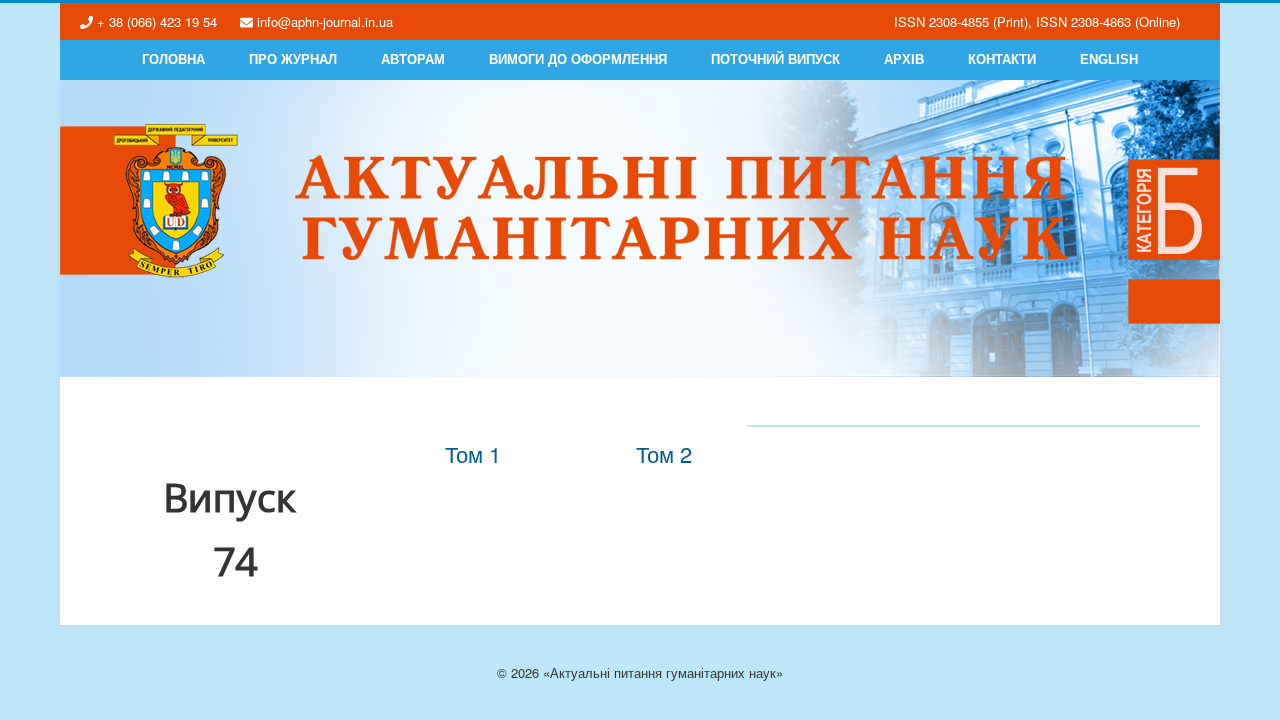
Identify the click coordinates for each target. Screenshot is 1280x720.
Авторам (413, 59)
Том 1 (473, 453)
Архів (904, 59)
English (1109, 59)
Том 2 (664, 453)
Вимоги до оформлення (578, 59)
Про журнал (293, 59)
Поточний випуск (775, 59)
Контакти (1002, 59)
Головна (173, 59)
